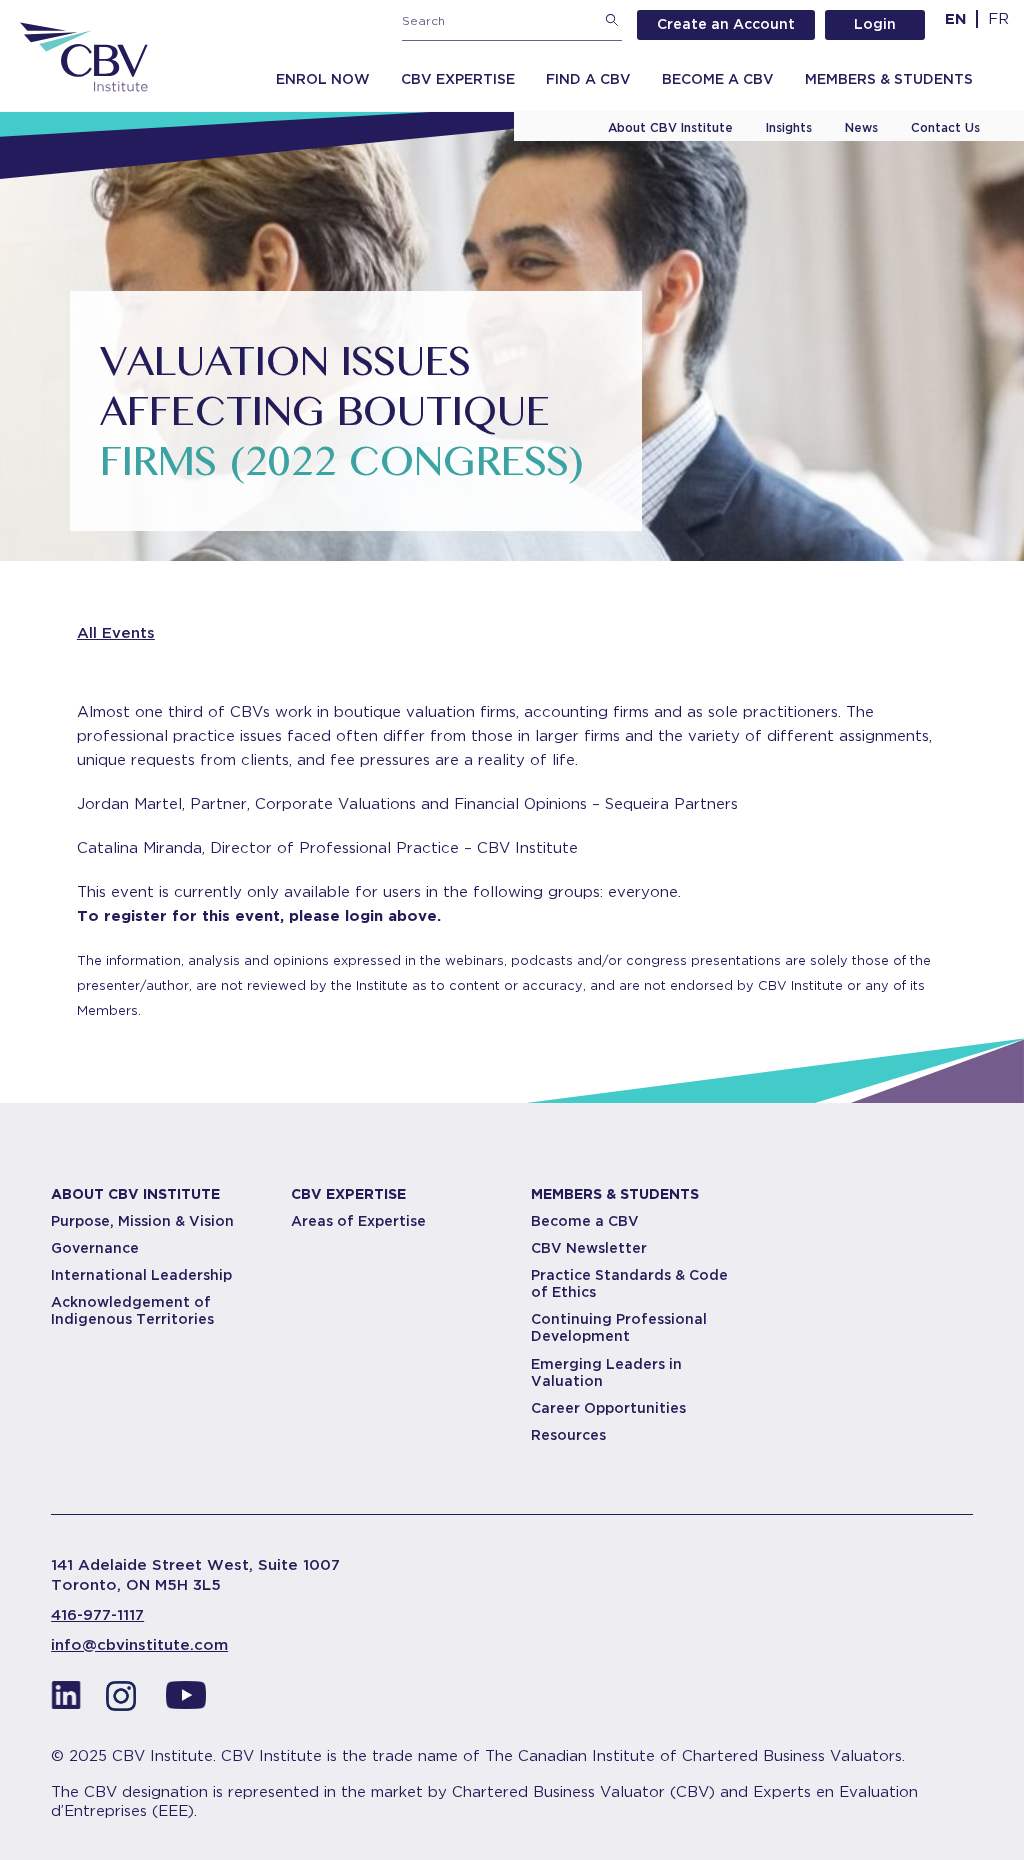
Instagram (126, 1701)
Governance (95, 1248)
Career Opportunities (608, 1408)
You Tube (186, 1701)
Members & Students (889, 79)
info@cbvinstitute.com (139, 1645)
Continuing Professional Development (619, 1327)
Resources (568, 1435)
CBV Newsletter (589, 1248)
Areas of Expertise (358, 1221)
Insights (789, 127)
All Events (116, 633)
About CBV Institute (670, 127)
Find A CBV (588, 79)
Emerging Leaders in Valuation (606, 1372)
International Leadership (141, 1275)
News (861, 127)
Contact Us (945, 127)
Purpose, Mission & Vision (142, 1221)
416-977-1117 (97, 1615)
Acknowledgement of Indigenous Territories (132, 1310)
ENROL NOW (323, 79)
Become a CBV (718, 79)
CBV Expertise (458, 79)
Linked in (66, 1701)
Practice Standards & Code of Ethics (629, 1283)
